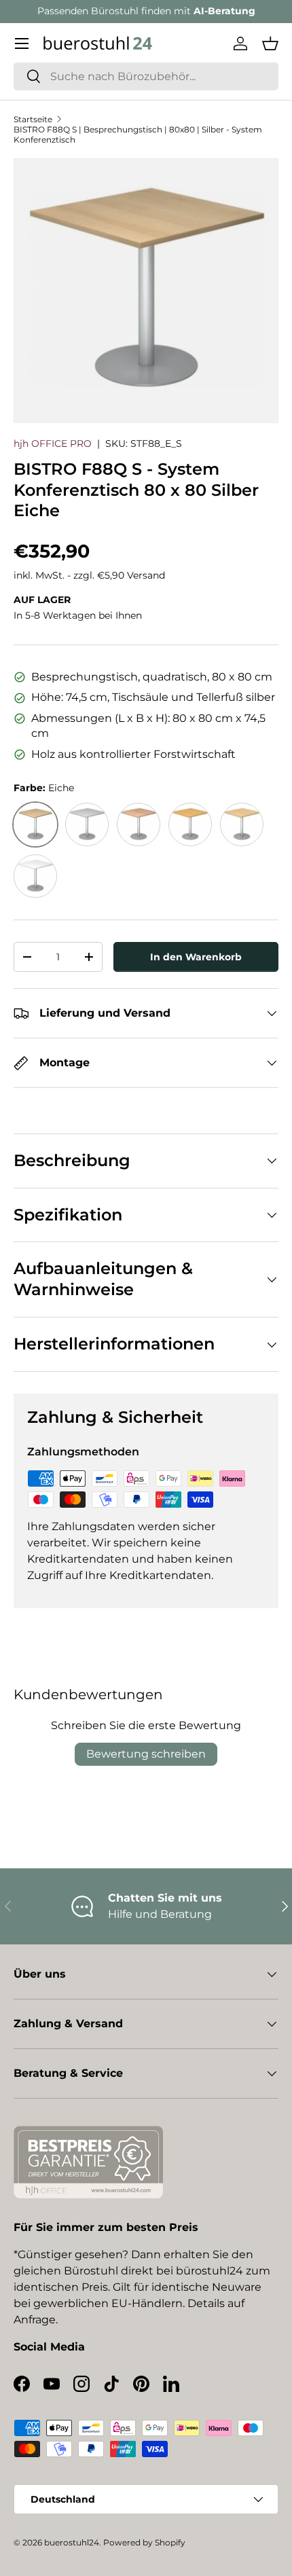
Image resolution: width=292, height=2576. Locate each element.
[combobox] (146, 76)
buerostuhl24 (72, 2542)
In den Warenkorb (196, 957)
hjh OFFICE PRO (53, 443)
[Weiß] (35, 876)
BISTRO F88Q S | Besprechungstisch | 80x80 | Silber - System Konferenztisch (138, 134)
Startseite (33, 119)
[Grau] (87, 824)
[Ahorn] (242, 824)
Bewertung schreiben (146, 1754)
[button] (270, 43)
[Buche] (190, 824)
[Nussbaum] (139, 824)
